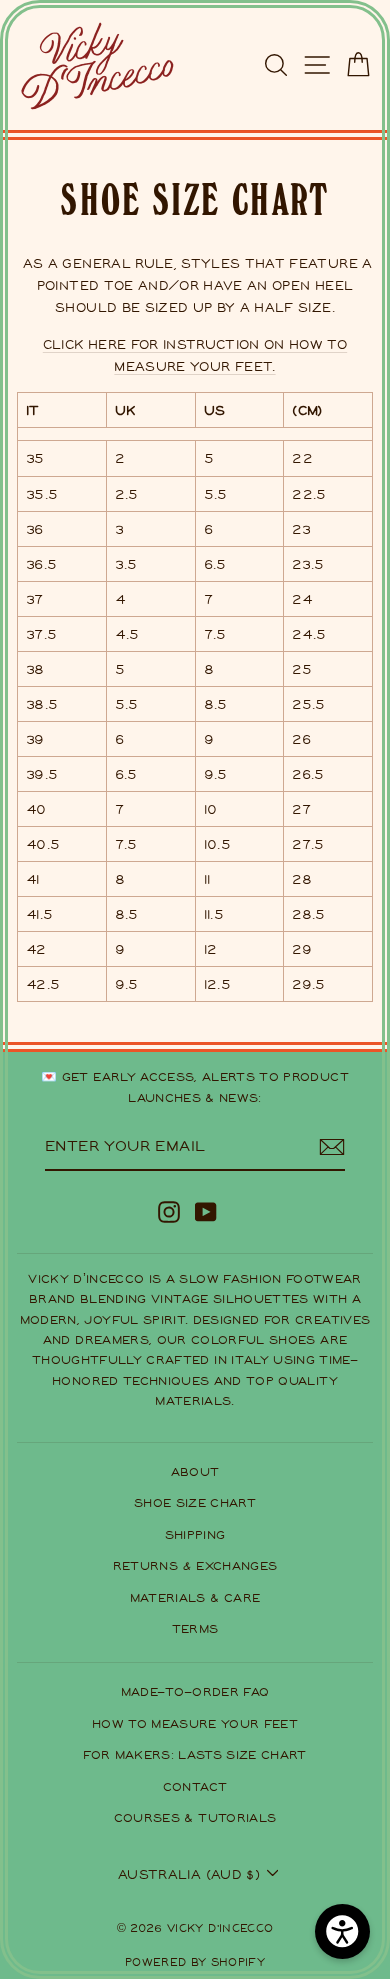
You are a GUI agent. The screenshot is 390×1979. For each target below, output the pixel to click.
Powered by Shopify (195, 1961)
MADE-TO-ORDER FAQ (195, 1691)
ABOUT (195, 1471)
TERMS (195, 1628)
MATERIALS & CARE (195, 1597)
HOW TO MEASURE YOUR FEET (195, 1723)
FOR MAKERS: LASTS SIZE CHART (195, 1754)
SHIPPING (195, 1534)
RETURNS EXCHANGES (195, 1565)
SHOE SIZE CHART (195, 1502)
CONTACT (195, 1786)
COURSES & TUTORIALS (195, 1817)
